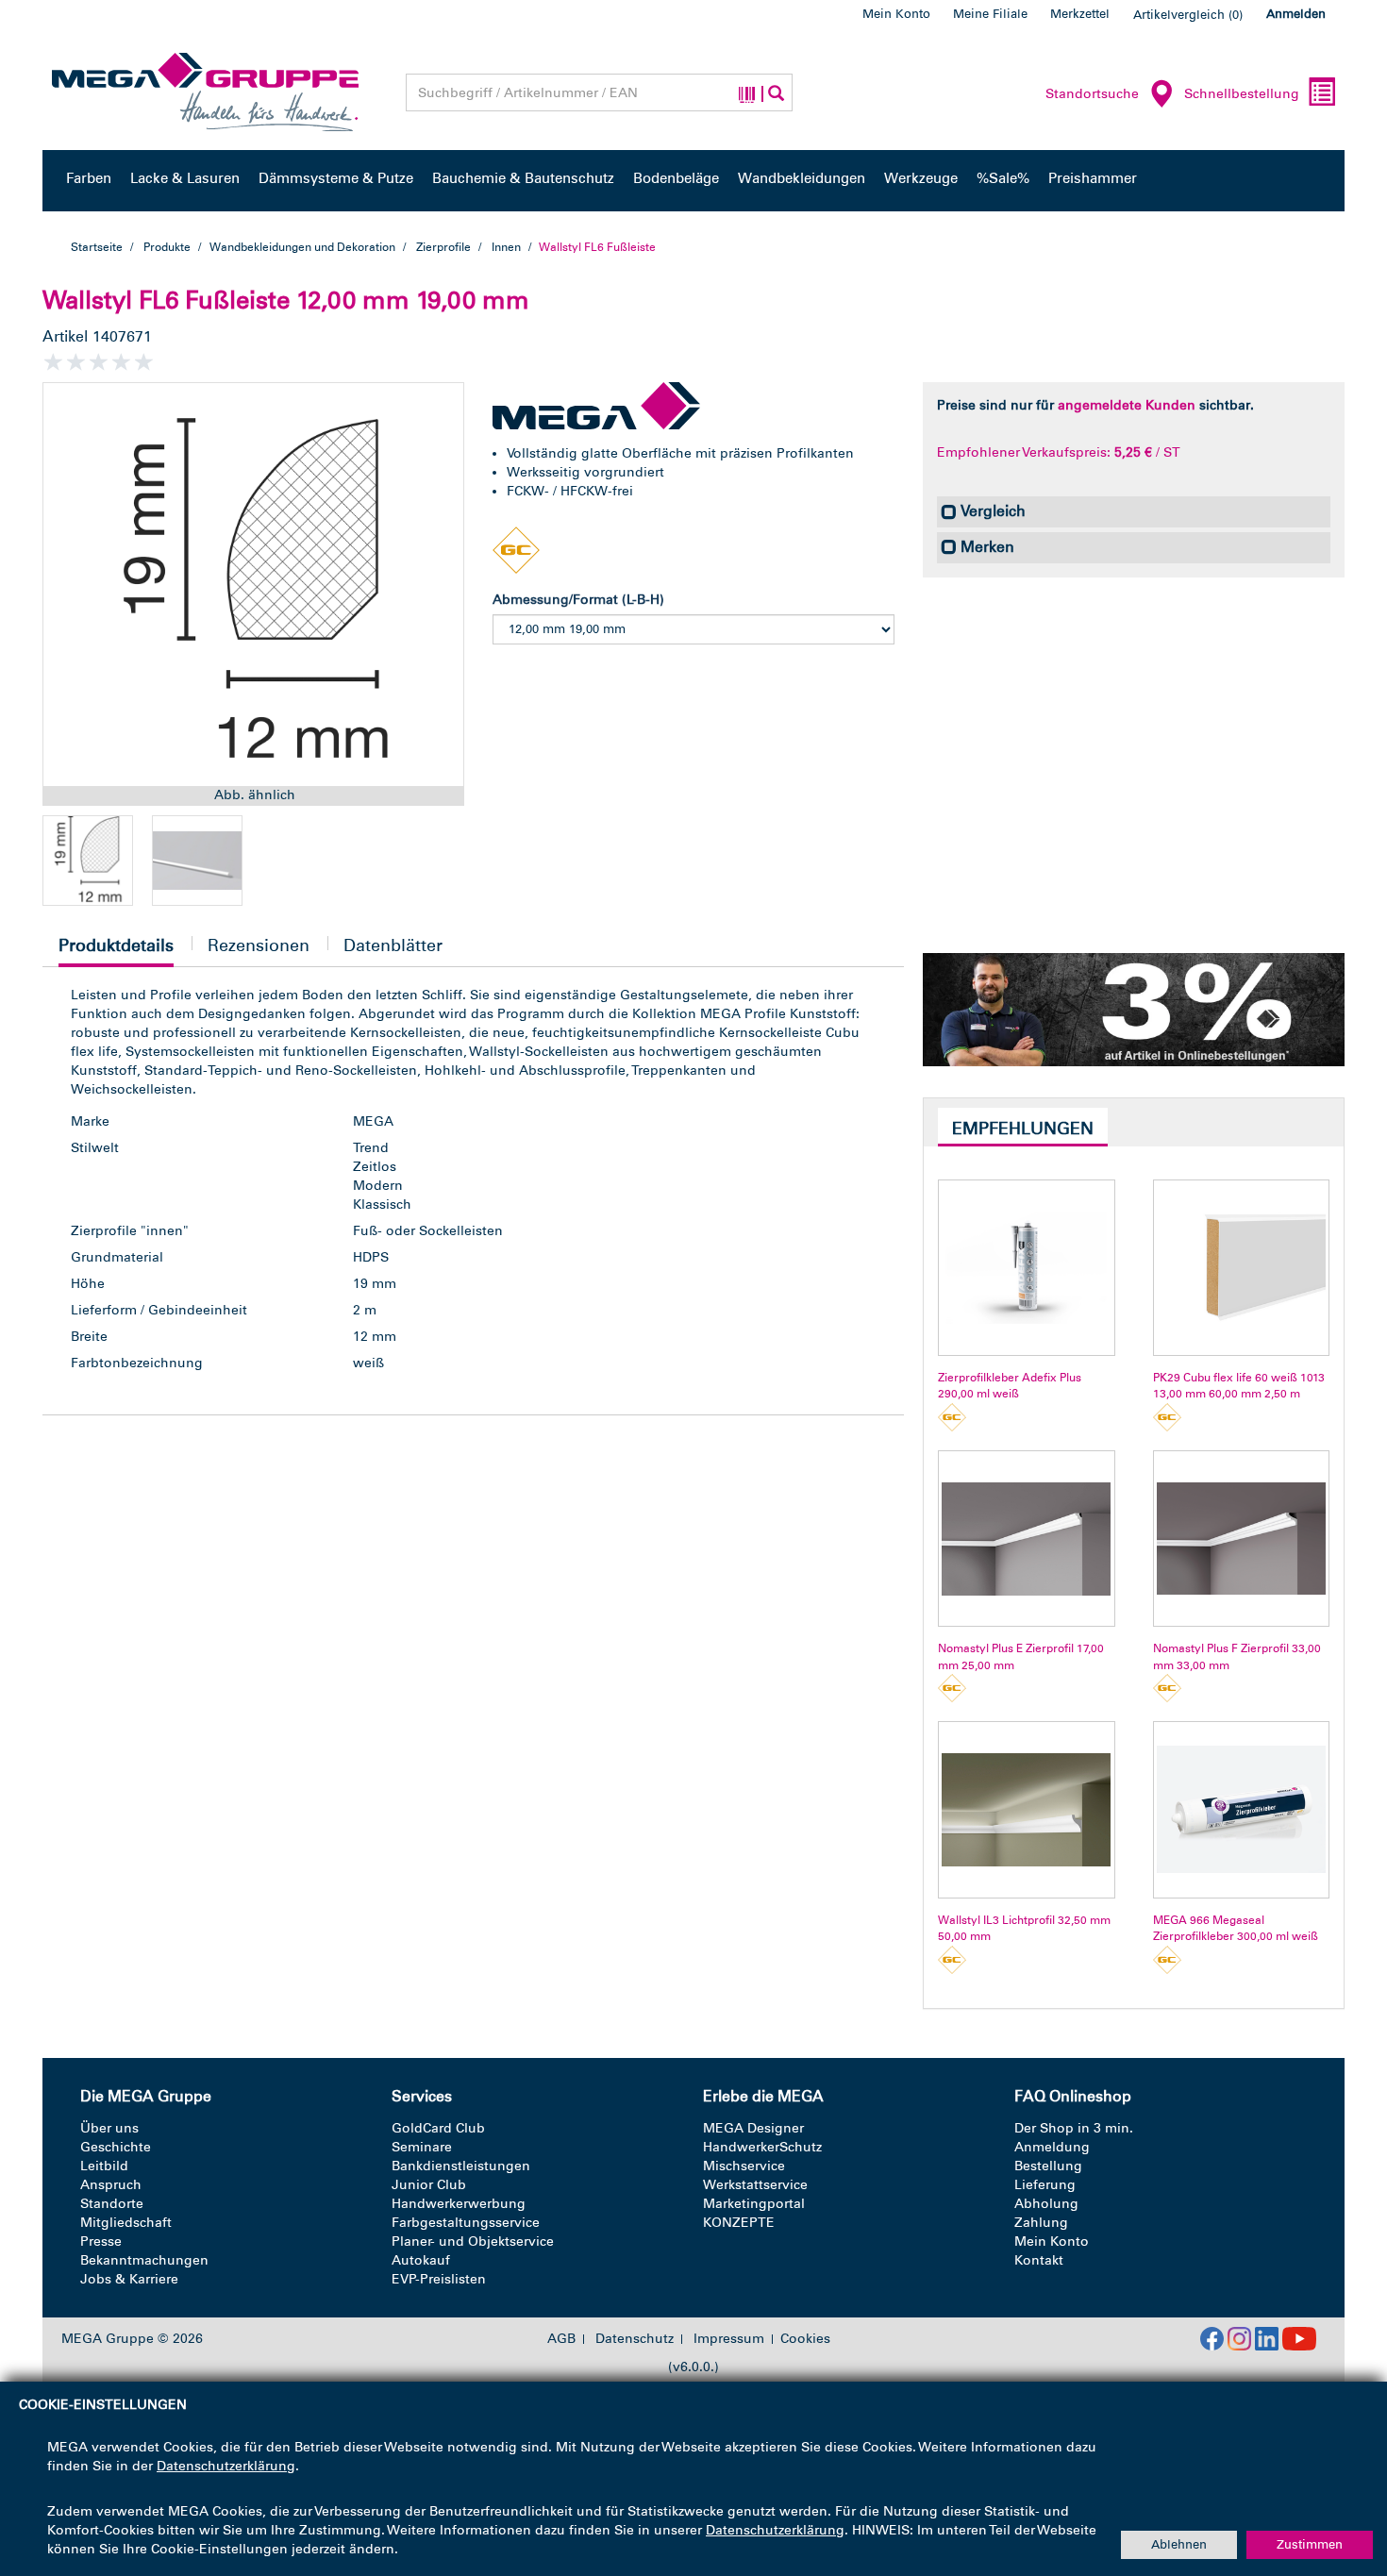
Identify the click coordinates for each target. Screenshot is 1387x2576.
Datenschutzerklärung (226, 2466)
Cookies (805, 2339)
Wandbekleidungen (802, 178)
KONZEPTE (739, 2223)
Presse (101, 2241)
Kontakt (1039, 2260)
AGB (561, 2339)
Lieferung (1045, 2185)
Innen (506, 247)
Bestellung (1048, 2166)
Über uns (109, 2128)
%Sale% (1003, 178)
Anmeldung (1052, 2147)
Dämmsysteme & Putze (336, 178)
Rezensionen (259, 945)
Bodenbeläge (676, 178)
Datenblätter (393, 945)
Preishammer (1093, 178)
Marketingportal (754, 2204)
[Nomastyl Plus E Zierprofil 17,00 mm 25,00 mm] (1026, 1539)
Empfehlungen (1023, 1129)
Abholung (1046, 2204)
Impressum (729, 2339)
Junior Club (429, 2185)
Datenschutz (635, 2339)
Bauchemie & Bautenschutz (523, 178)
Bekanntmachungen (144, 2260)
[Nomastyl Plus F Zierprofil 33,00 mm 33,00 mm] (1241, 1539)
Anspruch (111, 2185)
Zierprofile (443, 247)
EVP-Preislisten (439, 2279)
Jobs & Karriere (129, 2279)
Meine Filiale (990, 14)
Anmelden (1296, 14)
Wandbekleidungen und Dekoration (303, 247)
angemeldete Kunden (1127, 405)
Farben (89, 178)
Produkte (167, 247)
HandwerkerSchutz (762, 2147)
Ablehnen (1179, 2544)
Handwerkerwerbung (459, 2204)
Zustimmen (1310, 2544)
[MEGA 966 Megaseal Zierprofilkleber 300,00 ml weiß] (1241, 1809)
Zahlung (1041, 2223)
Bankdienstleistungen (461, 2166)
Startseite (97, 247)
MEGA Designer (753, 2128)
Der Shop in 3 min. (1074, 2128)
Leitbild (104, 2166)
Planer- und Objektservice (473, 2241)
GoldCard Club (438, 2128)
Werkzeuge (921, 178)
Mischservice (744, 2166)
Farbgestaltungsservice (466, 2223)
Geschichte (116, 2147)
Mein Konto (896, 14)
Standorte (112, 2204)
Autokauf (421, 2260)
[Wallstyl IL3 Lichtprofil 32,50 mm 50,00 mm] (1026, 1809)
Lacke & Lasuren (185, 178)
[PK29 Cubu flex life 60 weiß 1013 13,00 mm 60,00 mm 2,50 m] (1241, 1268)
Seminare (422, 2147)
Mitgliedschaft (126, 2223)
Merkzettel (1080, 14)
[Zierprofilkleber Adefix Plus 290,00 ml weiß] (1026, 1268)
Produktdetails (116, 951)
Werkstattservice (755, 2185)
